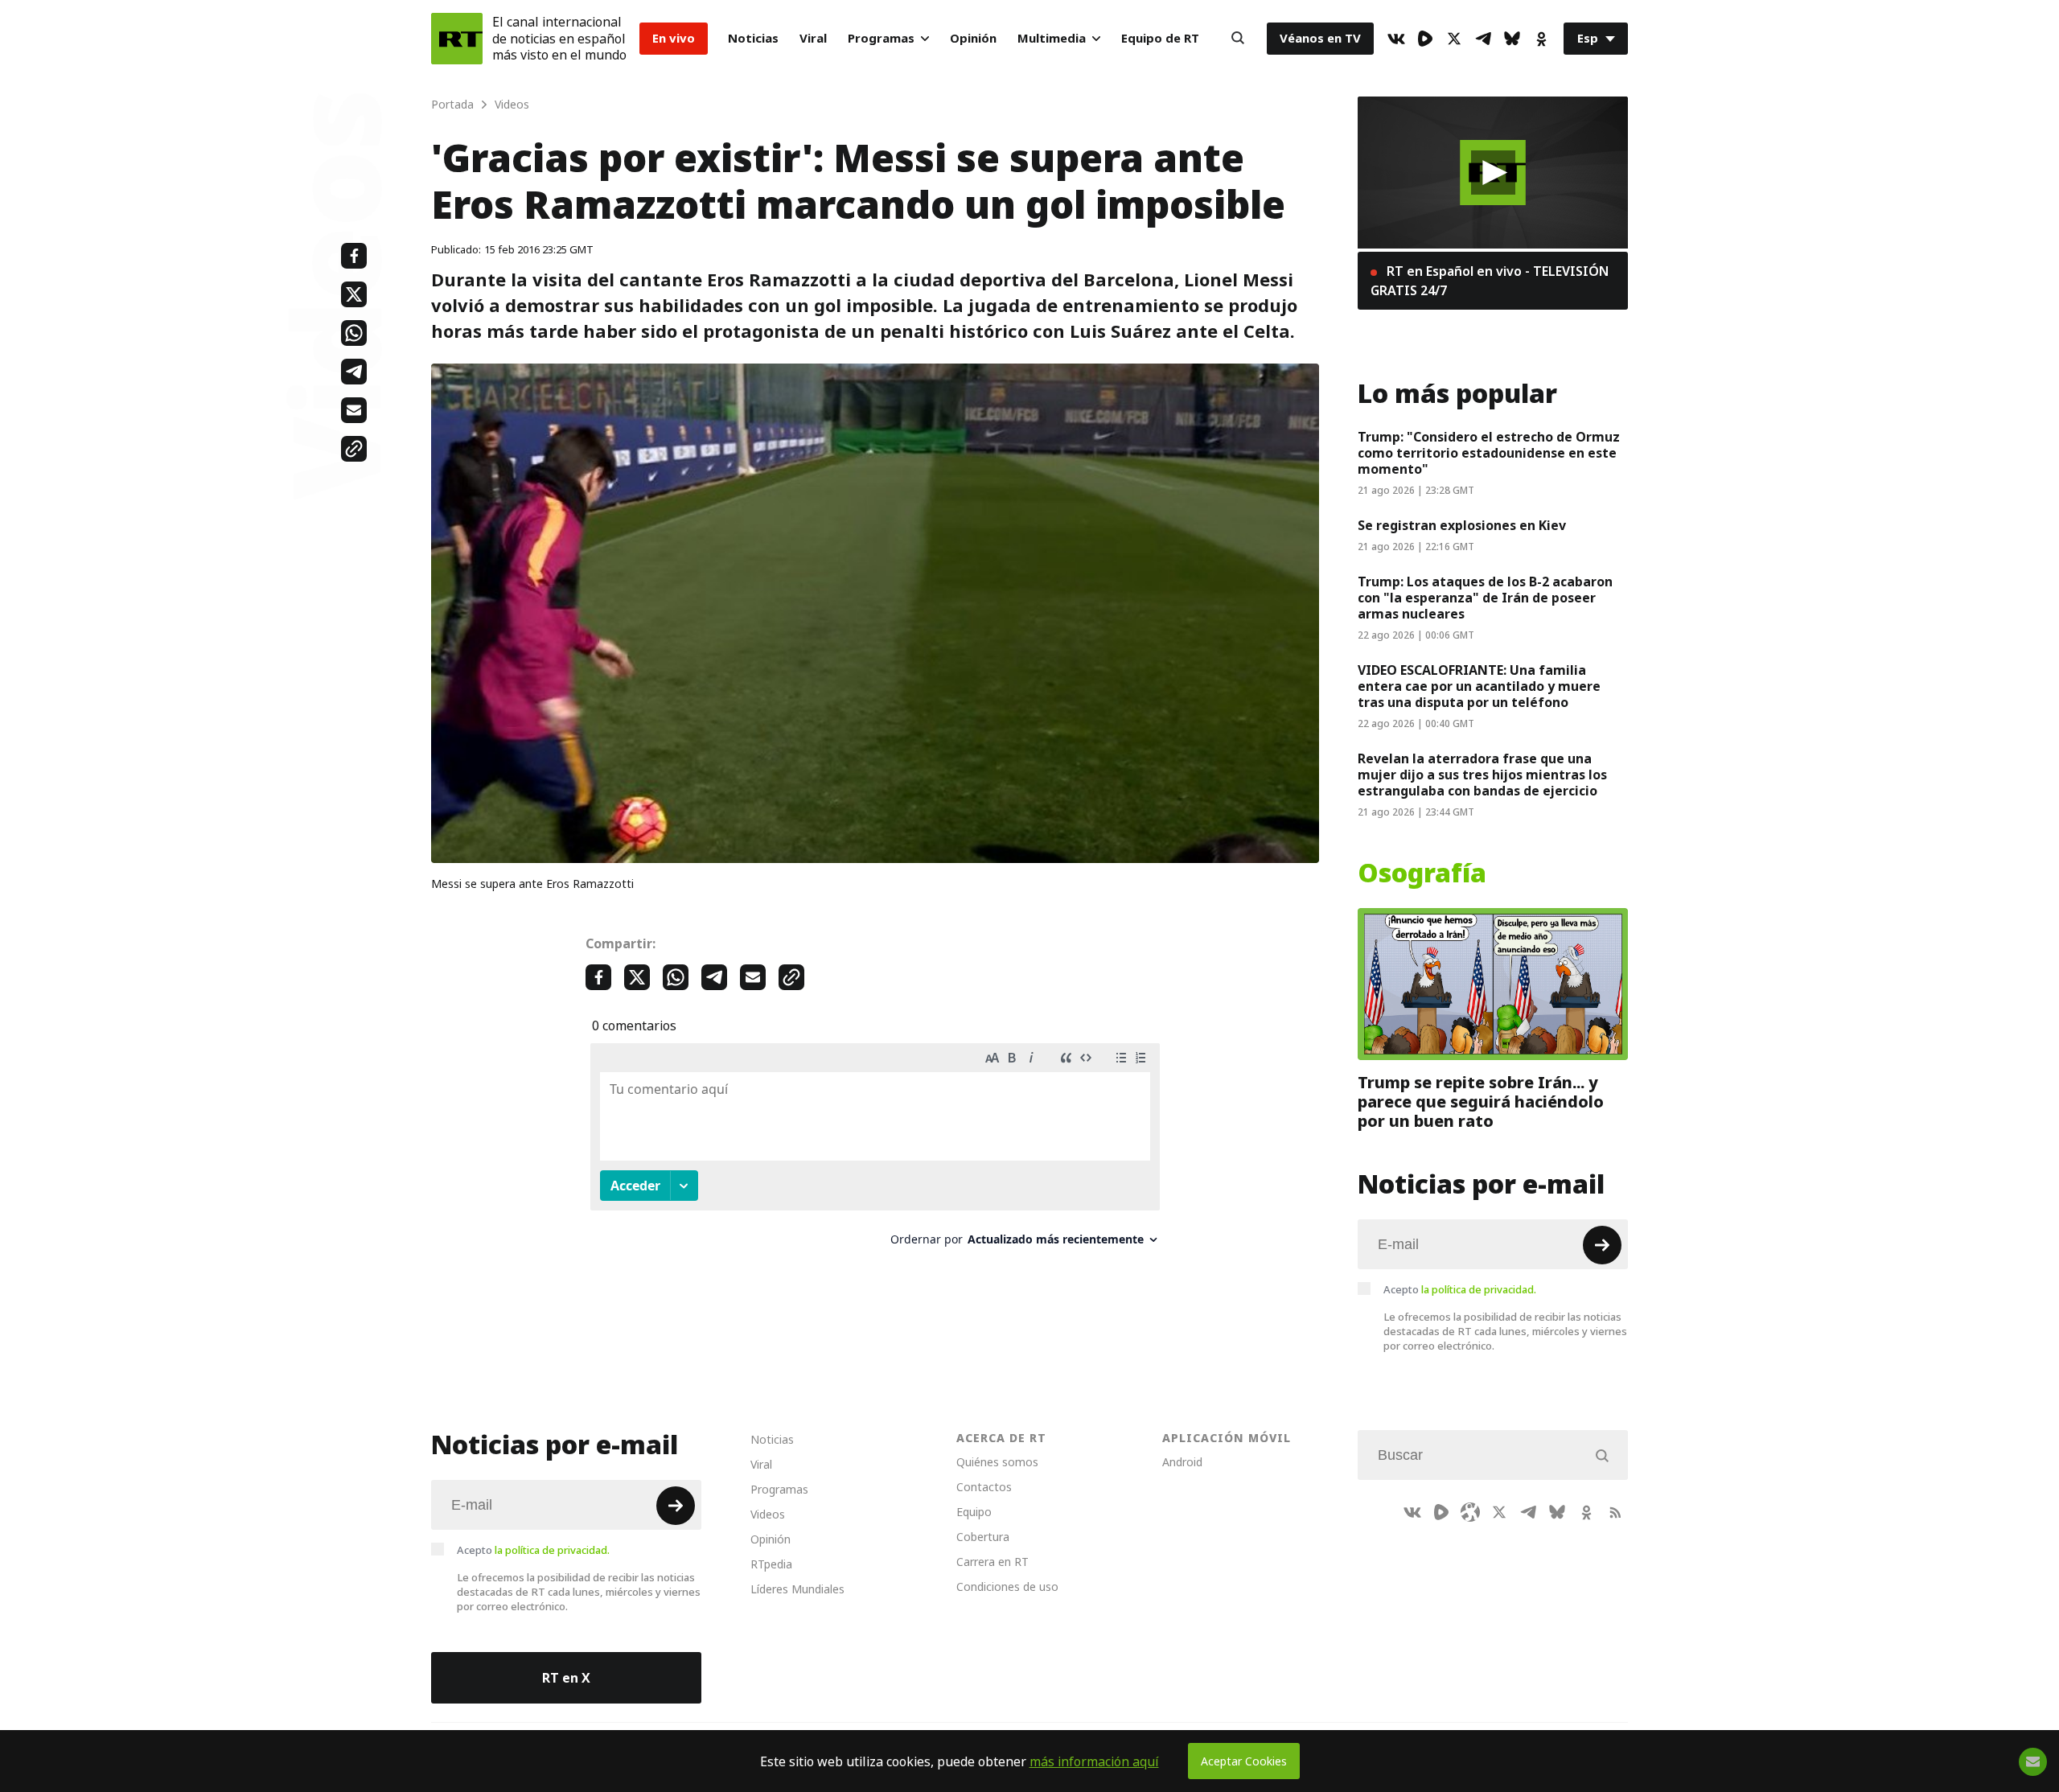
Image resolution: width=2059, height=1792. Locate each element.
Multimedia (1052, 38)
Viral (813, 38)
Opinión (973, 38)
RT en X (566, 1678)
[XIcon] (1454, 39)
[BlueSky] (1512, 39)
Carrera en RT (993, 1562)
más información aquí (1094, 1761)
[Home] (457, 39)
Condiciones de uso (1007, 1586)
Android (1182, 1462)
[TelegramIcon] (1483, 39)
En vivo (674, 38)
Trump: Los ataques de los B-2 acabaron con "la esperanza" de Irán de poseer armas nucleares (1485, 598)
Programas (881, 38)
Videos (768, 1514)
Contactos (984, 1487)
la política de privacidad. (1479, 1289)
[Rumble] (1425, 39)
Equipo (974, 1512)
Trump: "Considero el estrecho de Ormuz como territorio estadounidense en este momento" (1489, 453)
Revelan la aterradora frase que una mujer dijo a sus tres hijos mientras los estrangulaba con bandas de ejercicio (1482, 775)
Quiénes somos (997, 1462)
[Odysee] (1470, 1512)
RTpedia (771, 1564)
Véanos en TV (1320, 38)
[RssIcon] (1615, 1512)
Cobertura (983, 1537)
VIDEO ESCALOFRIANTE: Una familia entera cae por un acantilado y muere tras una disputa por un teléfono (1479, 686)
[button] (1493, 173)
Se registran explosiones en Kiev (1462, 525)
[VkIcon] (1396, 39)
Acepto (1460, 1289)
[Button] (1238, 39)
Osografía (1422, 873)
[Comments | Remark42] (875, 1151)
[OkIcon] (1541, 39)
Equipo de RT (1160, 38)
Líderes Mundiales (797, 1589)
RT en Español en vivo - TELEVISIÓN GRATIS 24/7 (1490, 281)
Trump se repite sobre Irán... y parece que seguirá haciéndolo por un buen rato (1481, 1102)
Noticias (753, 38)
